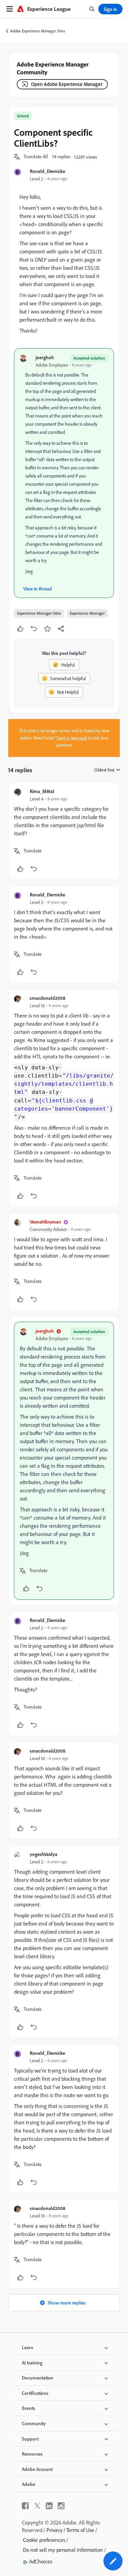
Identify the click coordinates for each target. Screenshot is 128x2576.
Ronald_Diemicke (47, 171)
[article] (64, 831)
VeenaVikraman (45, 1222)
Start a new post (72, 738)
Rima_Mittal (42, 791)
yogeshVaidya (44, 1854)
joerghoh (45, 357)
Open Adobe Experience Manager (67, 84)
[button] (36, 157)
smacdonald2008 (47, 998)
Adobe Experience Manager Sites (38, 31)
